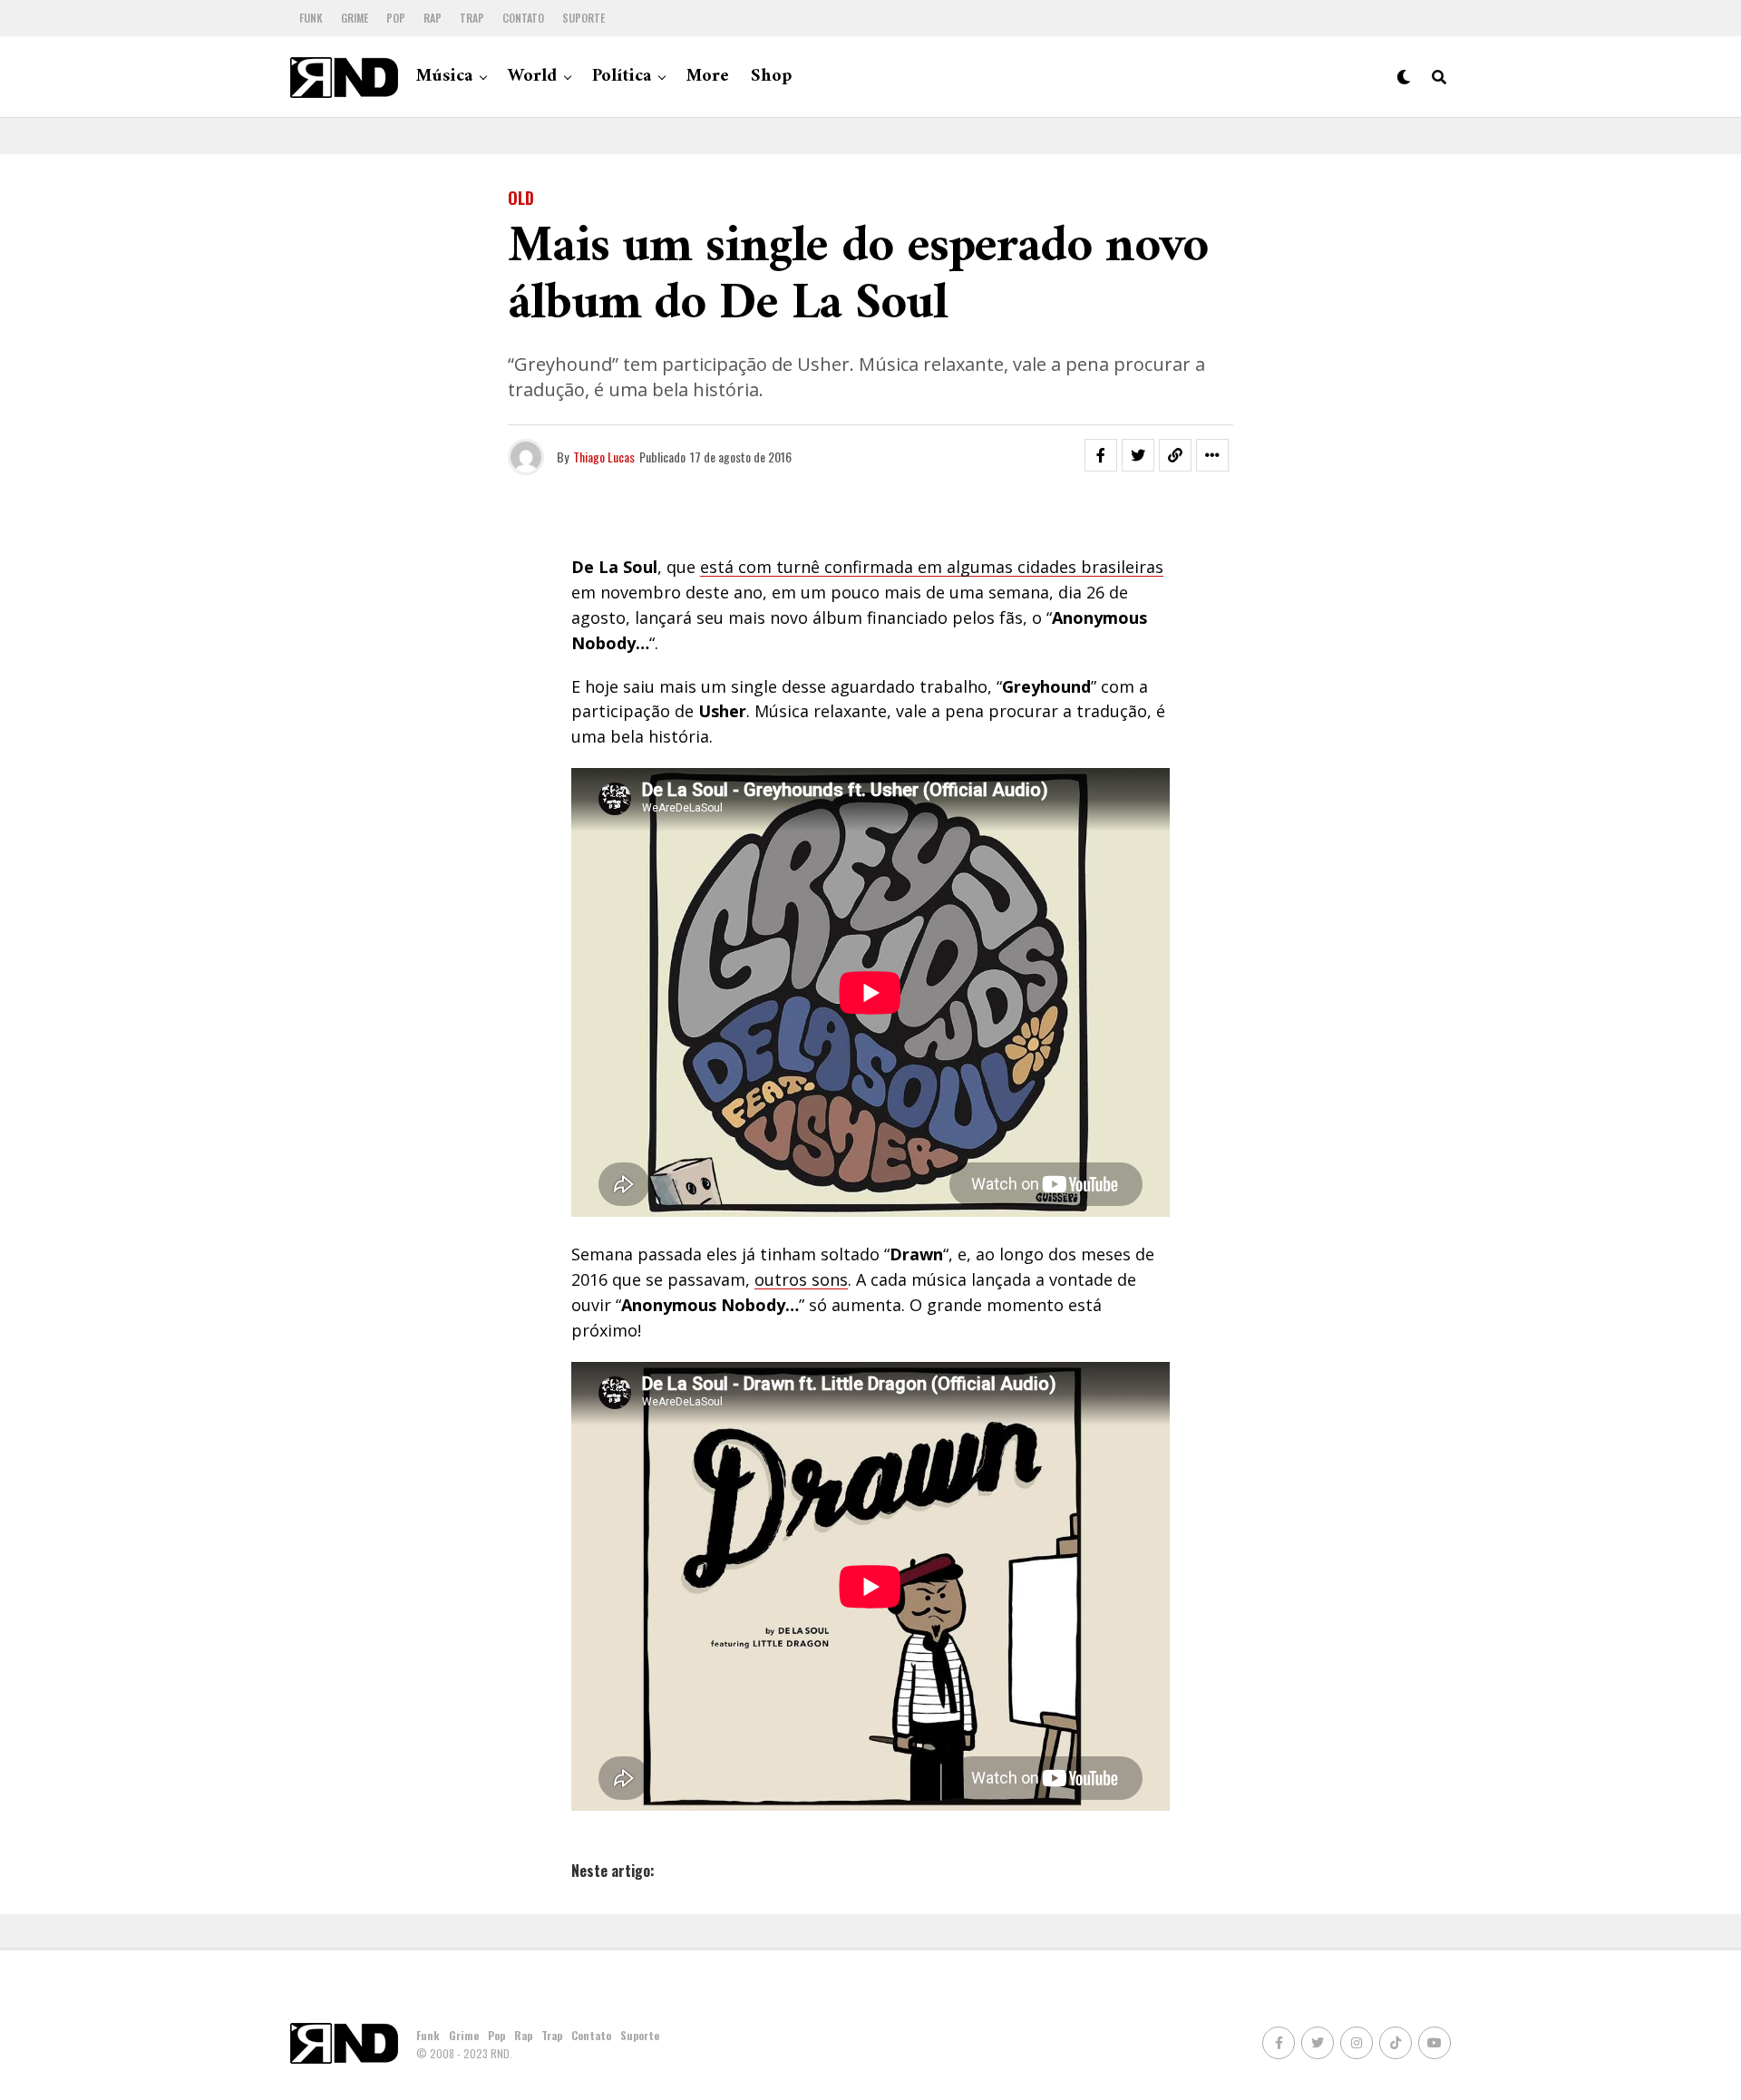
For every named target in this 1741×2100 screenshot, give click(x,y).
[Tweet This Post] (1138, 455)
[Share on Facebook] (1101, 455)
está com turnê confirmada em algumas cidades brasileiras (932, 567)
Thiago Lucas (604, 457)
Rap (433, 18)
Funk (311, 18)
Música (444, 77)
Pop (396, 18)
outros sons (801, 1279)
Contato (523, 18)
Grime (355, 18)
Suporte (584, 18)
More (708, 77)
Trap (472, 18)
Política (622, 77)
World (532, 77)
